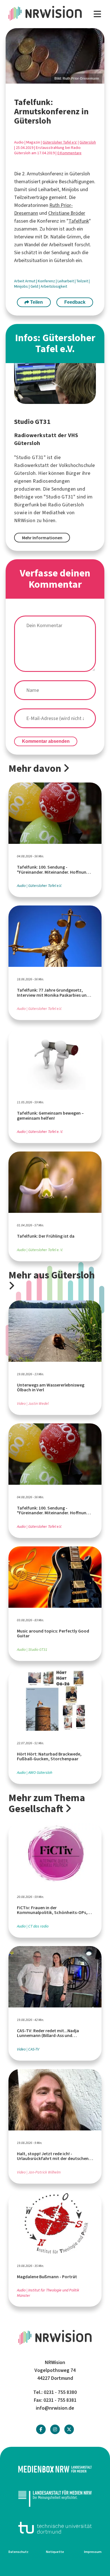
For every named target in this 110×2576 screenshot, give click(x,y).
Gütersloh (88, 142)
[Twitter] (69, 2429)
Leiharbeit (66, 281)
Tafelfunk (79, 221)
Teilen (36, 302)
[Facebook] (41, 2429)
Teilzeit (83, 281)
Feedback (75, 302)
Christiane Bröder (67, 213)
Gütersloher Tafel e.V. (60, 142)
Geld (35, 286)
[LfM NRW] (55, 2498)
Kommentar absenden (46, 741)
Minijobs (21, 286)
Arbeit (20, 281)
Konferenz (47, 281)
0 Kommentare (69, 153)
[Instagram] (55, 2429)
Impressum (93, 2552)
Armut (31, 281)
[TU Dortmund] (55, 2528)
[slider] (55, 56)
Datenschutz (18, 2552)
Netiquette (55, 2552)
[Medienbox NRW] (55, 2469)
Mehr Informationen (42, 538)
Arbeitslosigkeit (54, 286)
